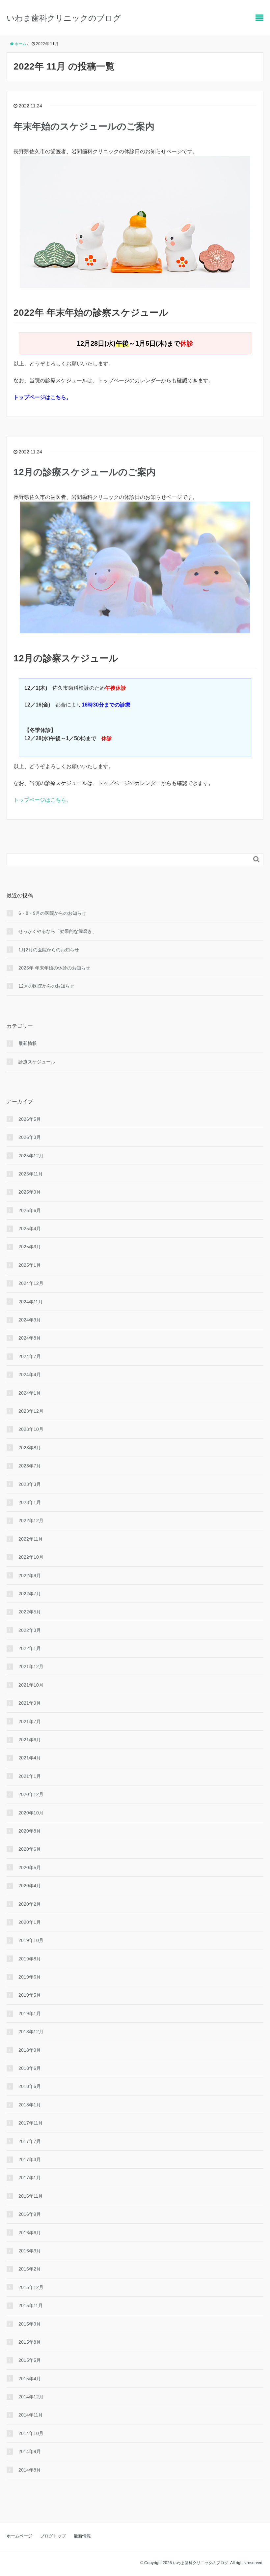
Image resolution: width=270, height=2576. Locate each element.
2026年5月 (30, 1119)
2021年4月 (30, 1758)
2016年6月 (30, 2233)
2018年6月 (30, 2068)
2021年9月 (30, 1703)
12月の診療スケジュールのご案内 (85, 472)
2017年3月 (30, 2159)
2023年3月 (30, 1484)
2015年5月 (30, 2360)
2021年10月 (31, 1685)
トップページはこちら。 (42, 800)
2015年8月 (30, 2342)
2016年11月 (31, 2196)
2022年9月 (30, 1576)
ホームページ (19, 2536)
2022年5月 (30, 1612)
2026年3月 (30, 1137)
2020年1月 (30, 1922)
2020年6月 (30, 1849)
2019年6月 (30, 1977)
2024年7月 (30, 1356)
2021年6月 (30, 1740)
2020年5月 (30, 1867)
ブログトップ (53, 2536)
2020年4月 (30, 1886)
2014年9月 (30, 2451)
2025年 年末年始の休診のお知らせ (54, 968)
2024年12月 (31, 1283)
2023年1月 (30, 1502)
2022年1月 (30, 1648)
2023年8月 (30, 1448)
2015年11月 (31, 2305)
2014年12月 (31, 2397)
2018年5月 (30, 2086)
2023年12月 (31, 1411)
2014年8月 (30, 2470)
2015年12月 (31, 2287)
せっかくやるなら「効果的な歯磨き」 (58, 931)
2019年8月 (30, 1959)
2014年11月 (31, 2415)
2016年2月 (30, 2269)
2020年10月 (31, 1813)
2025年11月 (31, 1174)
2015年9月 (30, 2324)
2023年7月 (30, 1466)
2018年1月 (30, 2105)
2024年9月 (30, 1320)
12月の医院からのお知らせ (46, 986)
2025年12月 (31, 1156)
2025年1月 (30, 1265)
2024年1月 (30, 1393)
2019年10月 (31, 1940)
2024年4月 (30, 1375)
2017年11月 (31, 2123)
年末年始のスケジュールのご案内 (84, 126)
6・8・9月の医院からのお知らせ (52, 913)
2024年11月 (31, 1302)
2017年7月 (30, 2141)
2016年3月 (30, 2251)
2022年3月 (30, 1630)
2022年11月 (31, 1539)
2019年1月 (30, 2013)
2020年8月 (30, 1831)
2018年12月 (31, 2032)
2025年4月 (30, 1229)
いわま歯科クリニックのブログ (64, 18)
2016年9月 (30, 2214)
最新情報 (28, 1043)
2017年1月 (30, 2178)
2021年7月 (30, 1722)
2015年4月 (30, 2379)
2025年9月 (30, 1192)
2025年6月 (30, 1210)
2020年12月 (31, 1794)
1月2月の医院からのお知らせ (49, 950)
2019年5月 (30, 1995)
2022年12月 (31, 1520)
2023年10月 (31, 1429)
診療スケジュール (37, 1062)
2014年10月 (31, 2433)
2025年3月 (30, 1247)
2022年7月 (30, 1594)
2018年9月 (30, 2050)
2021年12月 (31, 1666)
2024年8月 (30, 1338)
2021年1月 (30, 1776)
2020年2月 (30, 1904)
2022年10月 (31, 1557)
